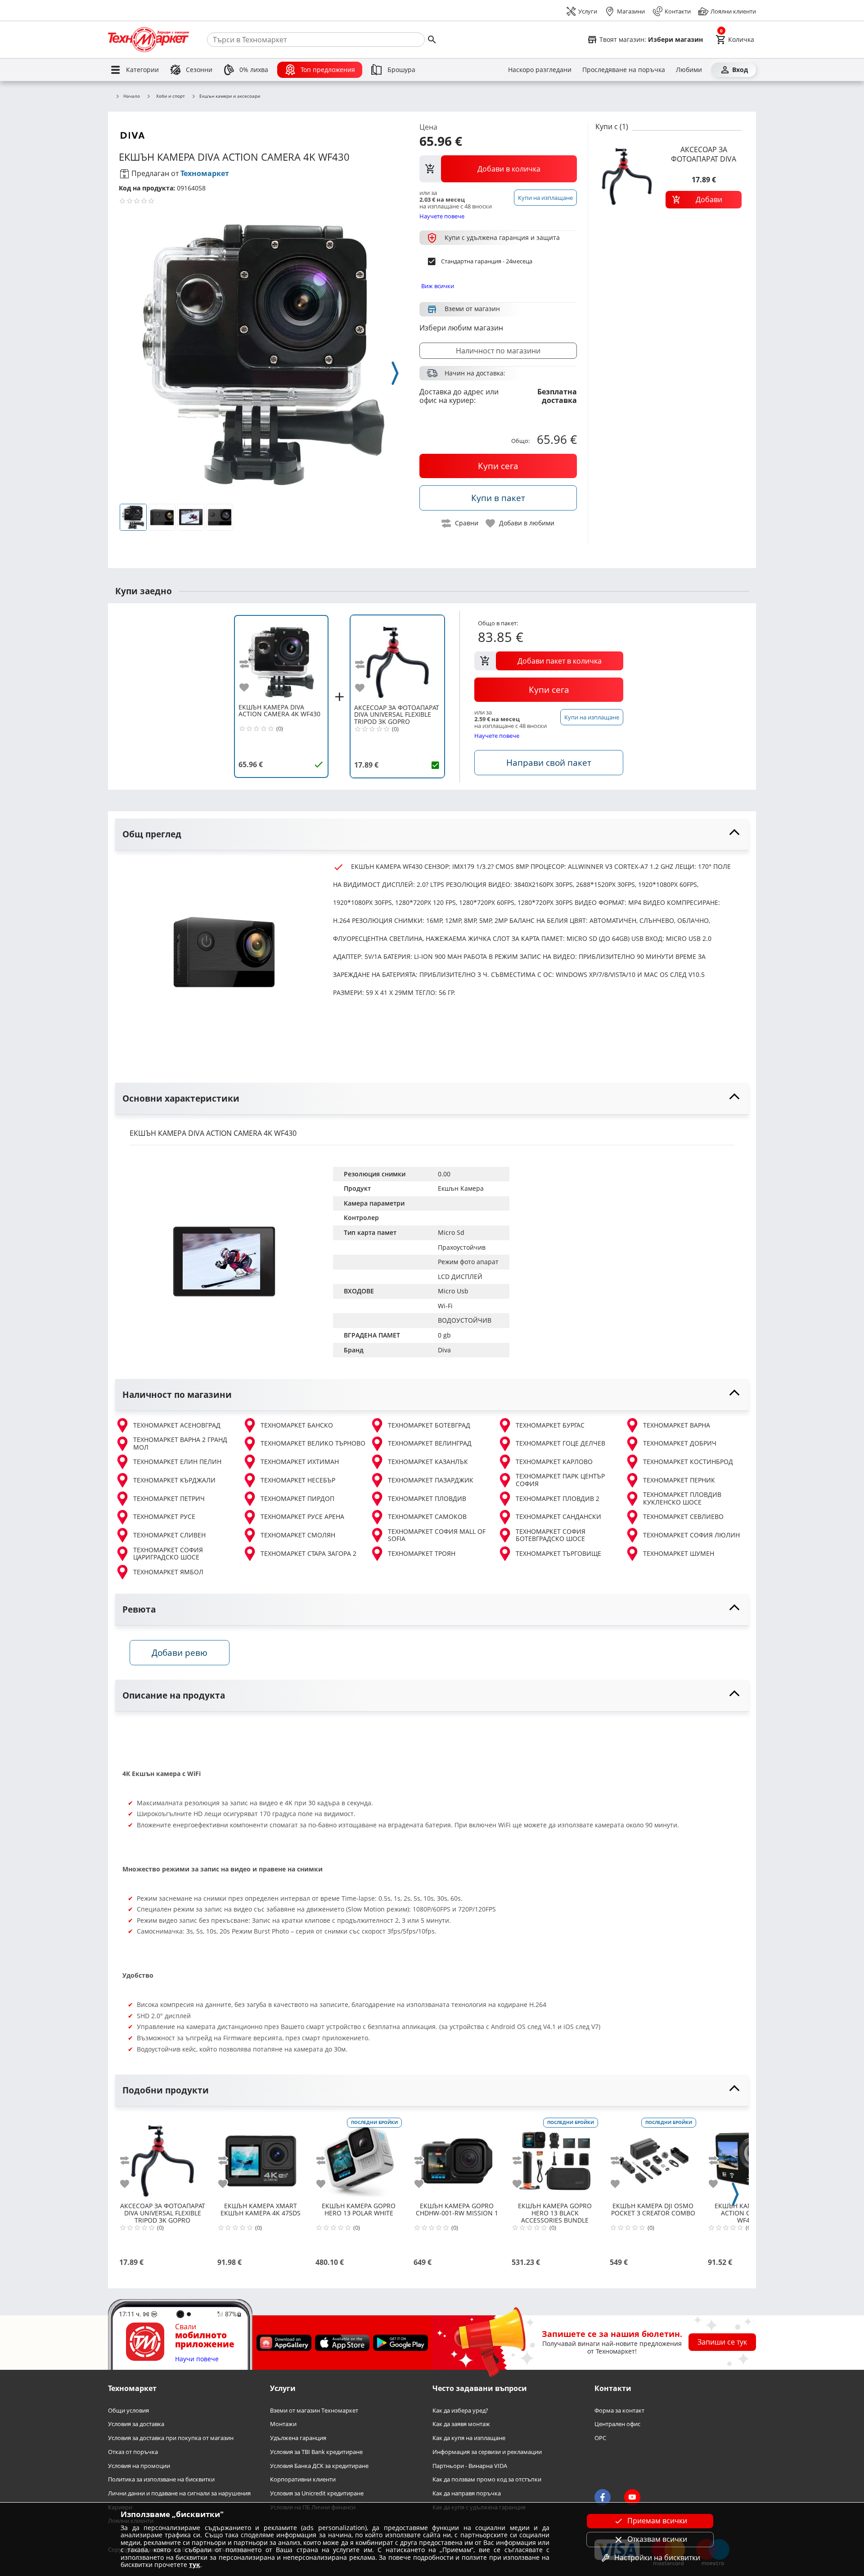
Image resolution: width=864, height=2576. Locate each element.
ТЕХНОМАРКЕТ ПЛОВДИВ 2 (558, 1498)
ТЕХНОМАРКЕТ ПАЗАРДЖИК (431, 1480)
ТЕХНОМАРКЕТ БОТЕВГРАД (429, 1425)
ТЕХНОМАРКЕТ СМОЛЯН (298, 1535)
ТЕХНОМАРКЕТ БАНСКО (297, 1425)
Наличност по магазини (498, 351)
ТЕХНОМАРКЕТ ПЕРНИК (679, 1480)
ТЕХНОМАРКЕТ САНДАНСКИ (558, 1516)
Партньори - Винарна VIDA (470, 2466)
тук (195, 2565)
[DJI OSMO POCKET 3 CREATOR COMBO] (653, 2157)
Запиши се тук (722, 2342)
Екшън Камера (461, 1188)
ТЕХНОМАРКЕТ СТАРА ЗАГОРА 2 (308, 1553)
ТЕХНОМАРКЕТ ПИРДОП (297, 1498)
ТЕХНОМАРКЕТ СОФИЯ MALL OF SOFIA (437, 1535)
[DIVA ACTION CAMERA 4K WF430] (281, 659)
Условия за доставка (136, 2425)
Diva (444, 1350)
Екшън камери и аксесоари (230, 96)
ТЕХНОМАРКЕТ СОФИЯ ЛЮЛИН (691, 1535)
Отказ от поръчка (133, 2452)
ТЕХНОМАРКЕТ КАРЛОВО (554, 1462)
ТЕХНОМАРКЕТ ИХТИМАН (300, 1462)
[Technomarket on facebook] (603, 2498)
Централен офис (617, 2425)
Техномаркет (205, 173)
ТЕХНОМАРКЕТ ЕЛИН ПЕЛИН (177, 1462)
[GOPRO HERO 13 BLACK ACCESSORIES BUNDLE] (555, 2157)
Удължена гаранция (298, 2438)
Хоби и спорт (171, 96)
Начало (132, 96)
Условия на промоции (139, 2466)
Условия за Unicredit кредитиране (317, 2493)
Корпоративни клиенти (303, 2480)
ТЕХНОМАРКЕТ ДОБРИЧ (680, 1443)
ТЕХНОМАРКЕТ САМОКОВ (427, 1516)
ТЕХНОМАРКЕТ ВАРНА (677, 1425)
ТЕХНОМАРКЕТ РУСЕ (164, 1516)
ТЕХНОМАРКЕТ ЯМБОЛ (168, 1572)
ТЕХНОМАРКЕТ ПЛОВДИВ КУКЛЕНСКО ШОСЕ (682, 1498)
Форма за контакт (619, 2411)
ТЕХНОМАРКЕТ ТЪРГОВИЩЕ (558, 1553)
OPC (600, 2438)
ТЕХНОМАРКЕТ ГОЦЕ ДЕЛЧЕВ (560, 1443)
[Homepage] (148, 40)
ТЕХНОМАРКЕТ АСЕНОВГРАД (177, 1425)
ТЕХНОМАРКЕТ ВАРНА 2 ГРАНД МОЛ (180, 1444)
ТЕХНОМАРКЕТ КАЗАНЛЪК (428, 1462)
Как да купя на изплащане (469, 2438)
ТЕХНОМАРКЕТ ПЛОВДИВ (427, 1498)
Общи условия (128, 2411)
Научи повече (197, 2359)
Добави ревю (180, 1652)
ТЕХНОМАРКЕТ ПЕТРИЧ (169, 1498)
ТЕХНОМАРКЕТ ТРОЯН (422, 1553)
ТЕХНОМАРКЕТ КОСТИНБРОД (688, 1462)
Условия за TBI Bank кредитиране (316, 2452)
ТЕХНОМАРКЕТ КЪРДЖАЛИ (174, 1480)
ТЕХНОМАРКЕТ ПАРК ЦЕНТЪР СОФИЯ (560, 1480)
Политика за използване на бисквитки (161, 2480)
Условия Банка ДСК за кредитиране (319, 2466)
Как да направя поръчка (467, 2493)
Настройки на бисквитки (657, 2558)
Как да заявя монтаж (461, 2425)
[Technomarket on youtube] (632, 2498)
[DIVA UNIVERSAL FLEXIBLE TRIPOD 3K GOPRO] (397, 659)
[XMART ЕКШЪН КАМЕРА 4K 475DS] (261, 2157)
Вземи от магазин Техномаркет (314, 2411)
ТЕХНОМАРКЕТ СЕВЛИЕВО (683, 1516)
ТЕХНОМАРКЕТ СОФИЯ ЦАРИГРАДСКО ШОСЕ (168, 1554)
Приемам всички (657, 2521)
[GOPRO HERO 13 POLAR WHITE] (359, 2157)
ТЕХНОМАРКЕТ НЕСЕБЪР (298, 1480)
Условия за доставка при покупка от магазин (171, 2438)
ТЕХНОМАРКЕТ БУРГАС (550, 1425)
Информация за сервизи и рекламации (487, 2452)
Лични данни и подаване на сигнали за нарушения (179, 2493)
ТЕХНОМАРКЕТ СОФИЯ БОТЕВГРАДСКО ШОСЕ (551, 1535)
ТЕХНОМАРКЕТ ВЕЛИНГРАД (430, 1443)
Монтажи (283, 2425)
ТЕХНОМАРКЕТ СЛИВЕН (169, 1535)
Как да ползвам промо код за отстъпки (487, 2480)
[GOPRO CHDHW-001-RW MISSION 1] (457, 2157)
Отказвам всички (657, 2539)
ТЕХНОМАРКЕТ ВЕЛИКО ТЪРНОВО (313, 1443)
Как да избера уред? (460, 2411)
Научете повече (442, 216)
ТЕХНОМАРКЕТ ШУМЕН (679, 1553)
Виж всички (438, 286)
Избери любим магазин (461, 328)
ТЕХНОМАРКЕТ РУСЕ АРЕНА (302, 1516)
